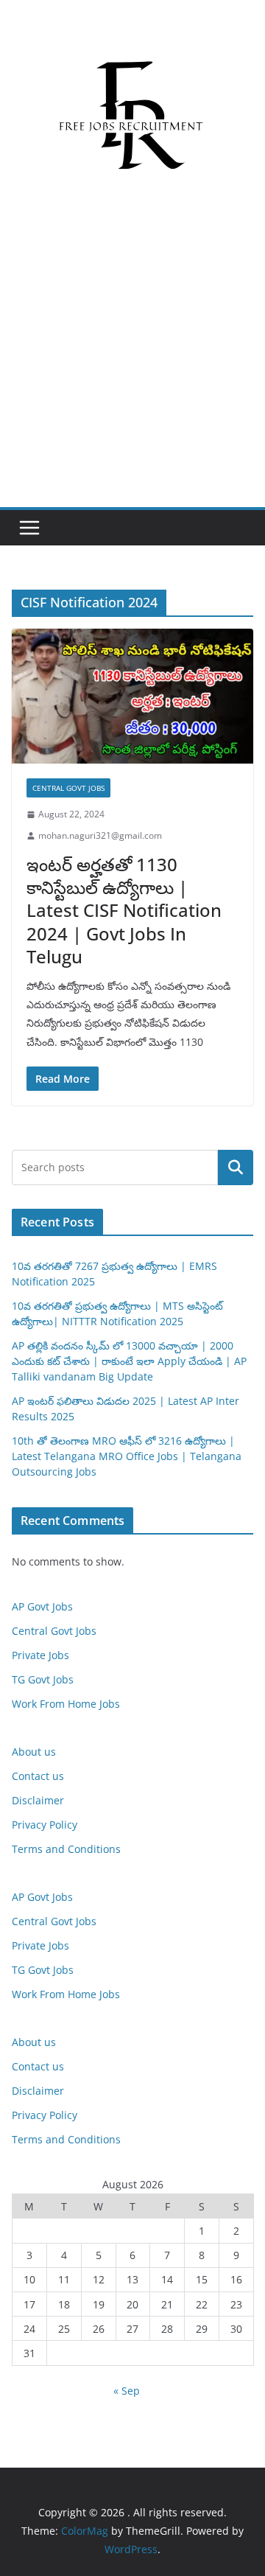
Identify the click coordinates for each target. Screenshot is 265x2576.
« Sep (127, 2391)
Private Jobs (40, 1655)
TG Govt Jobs (43, 1679)
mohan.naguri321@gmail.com (100, 835)
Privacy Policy (45, 1825)
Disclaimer (38, 1800)
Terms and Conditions (66, 1849)
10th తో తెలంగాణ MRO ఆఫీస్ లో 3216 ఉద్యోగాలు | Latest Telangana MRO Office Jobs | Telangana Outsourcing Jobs (127, 1456)
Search (236, 1167)
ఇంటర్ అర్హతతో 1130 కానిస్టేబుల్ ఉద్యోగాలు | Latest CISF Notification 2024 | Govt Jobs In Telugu (124, 910)
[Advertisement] (132, 367)
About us (34, 1752)
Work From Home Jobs (66, 1704)
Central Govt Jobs (68, 788)
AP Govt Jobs (42, 1606)
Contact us (38, 1776)
